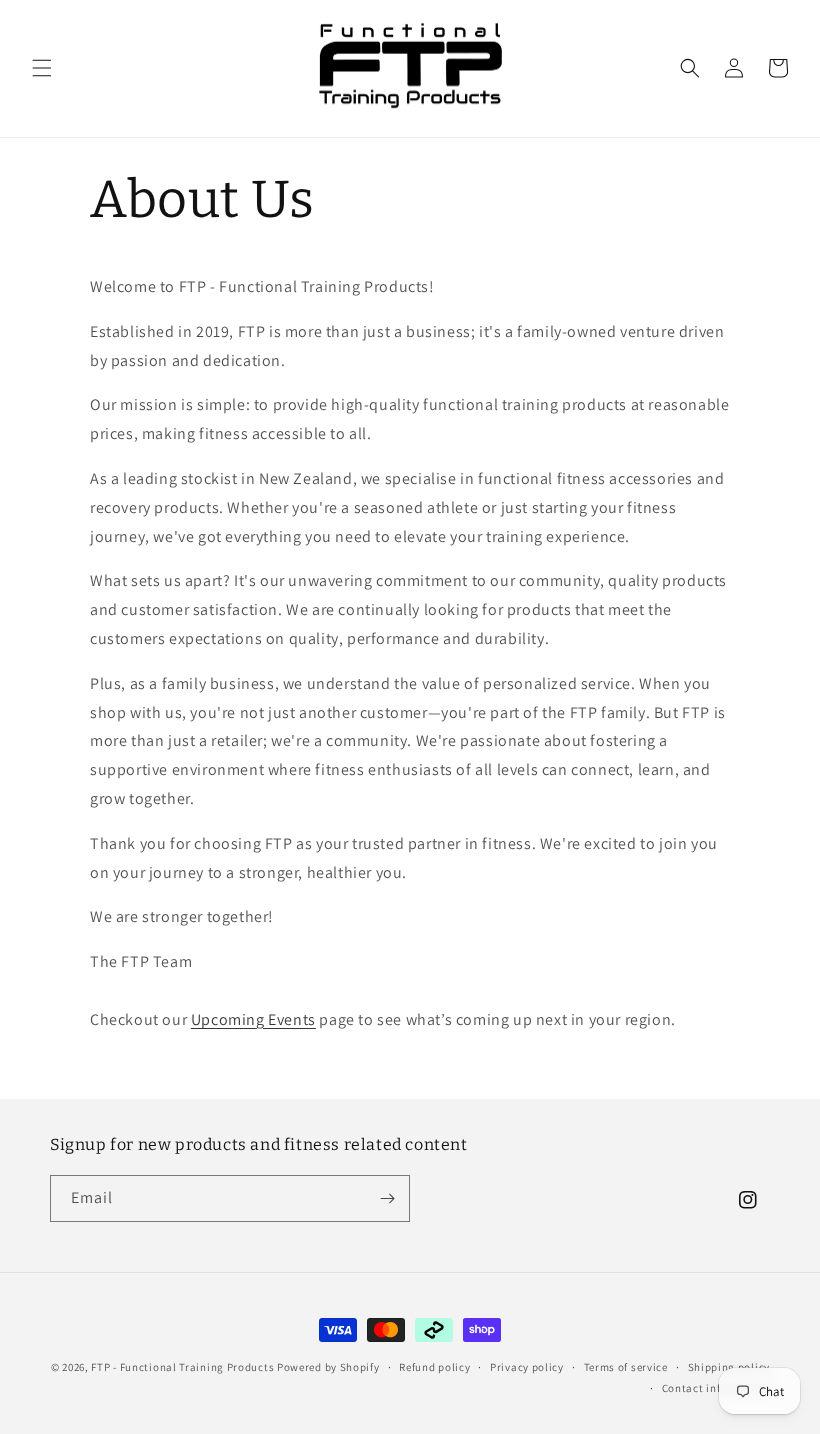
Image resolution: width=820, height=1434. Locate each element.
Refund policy (434, 1367)
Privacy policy (527, 1367)
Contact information (716, 1388)
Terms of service (626, 1367)
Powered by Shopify (328, 1367)
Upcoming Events (253, 1019)
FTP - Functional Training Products (182, 1367)
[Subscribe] (387, 1198)
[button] (42, 68)
